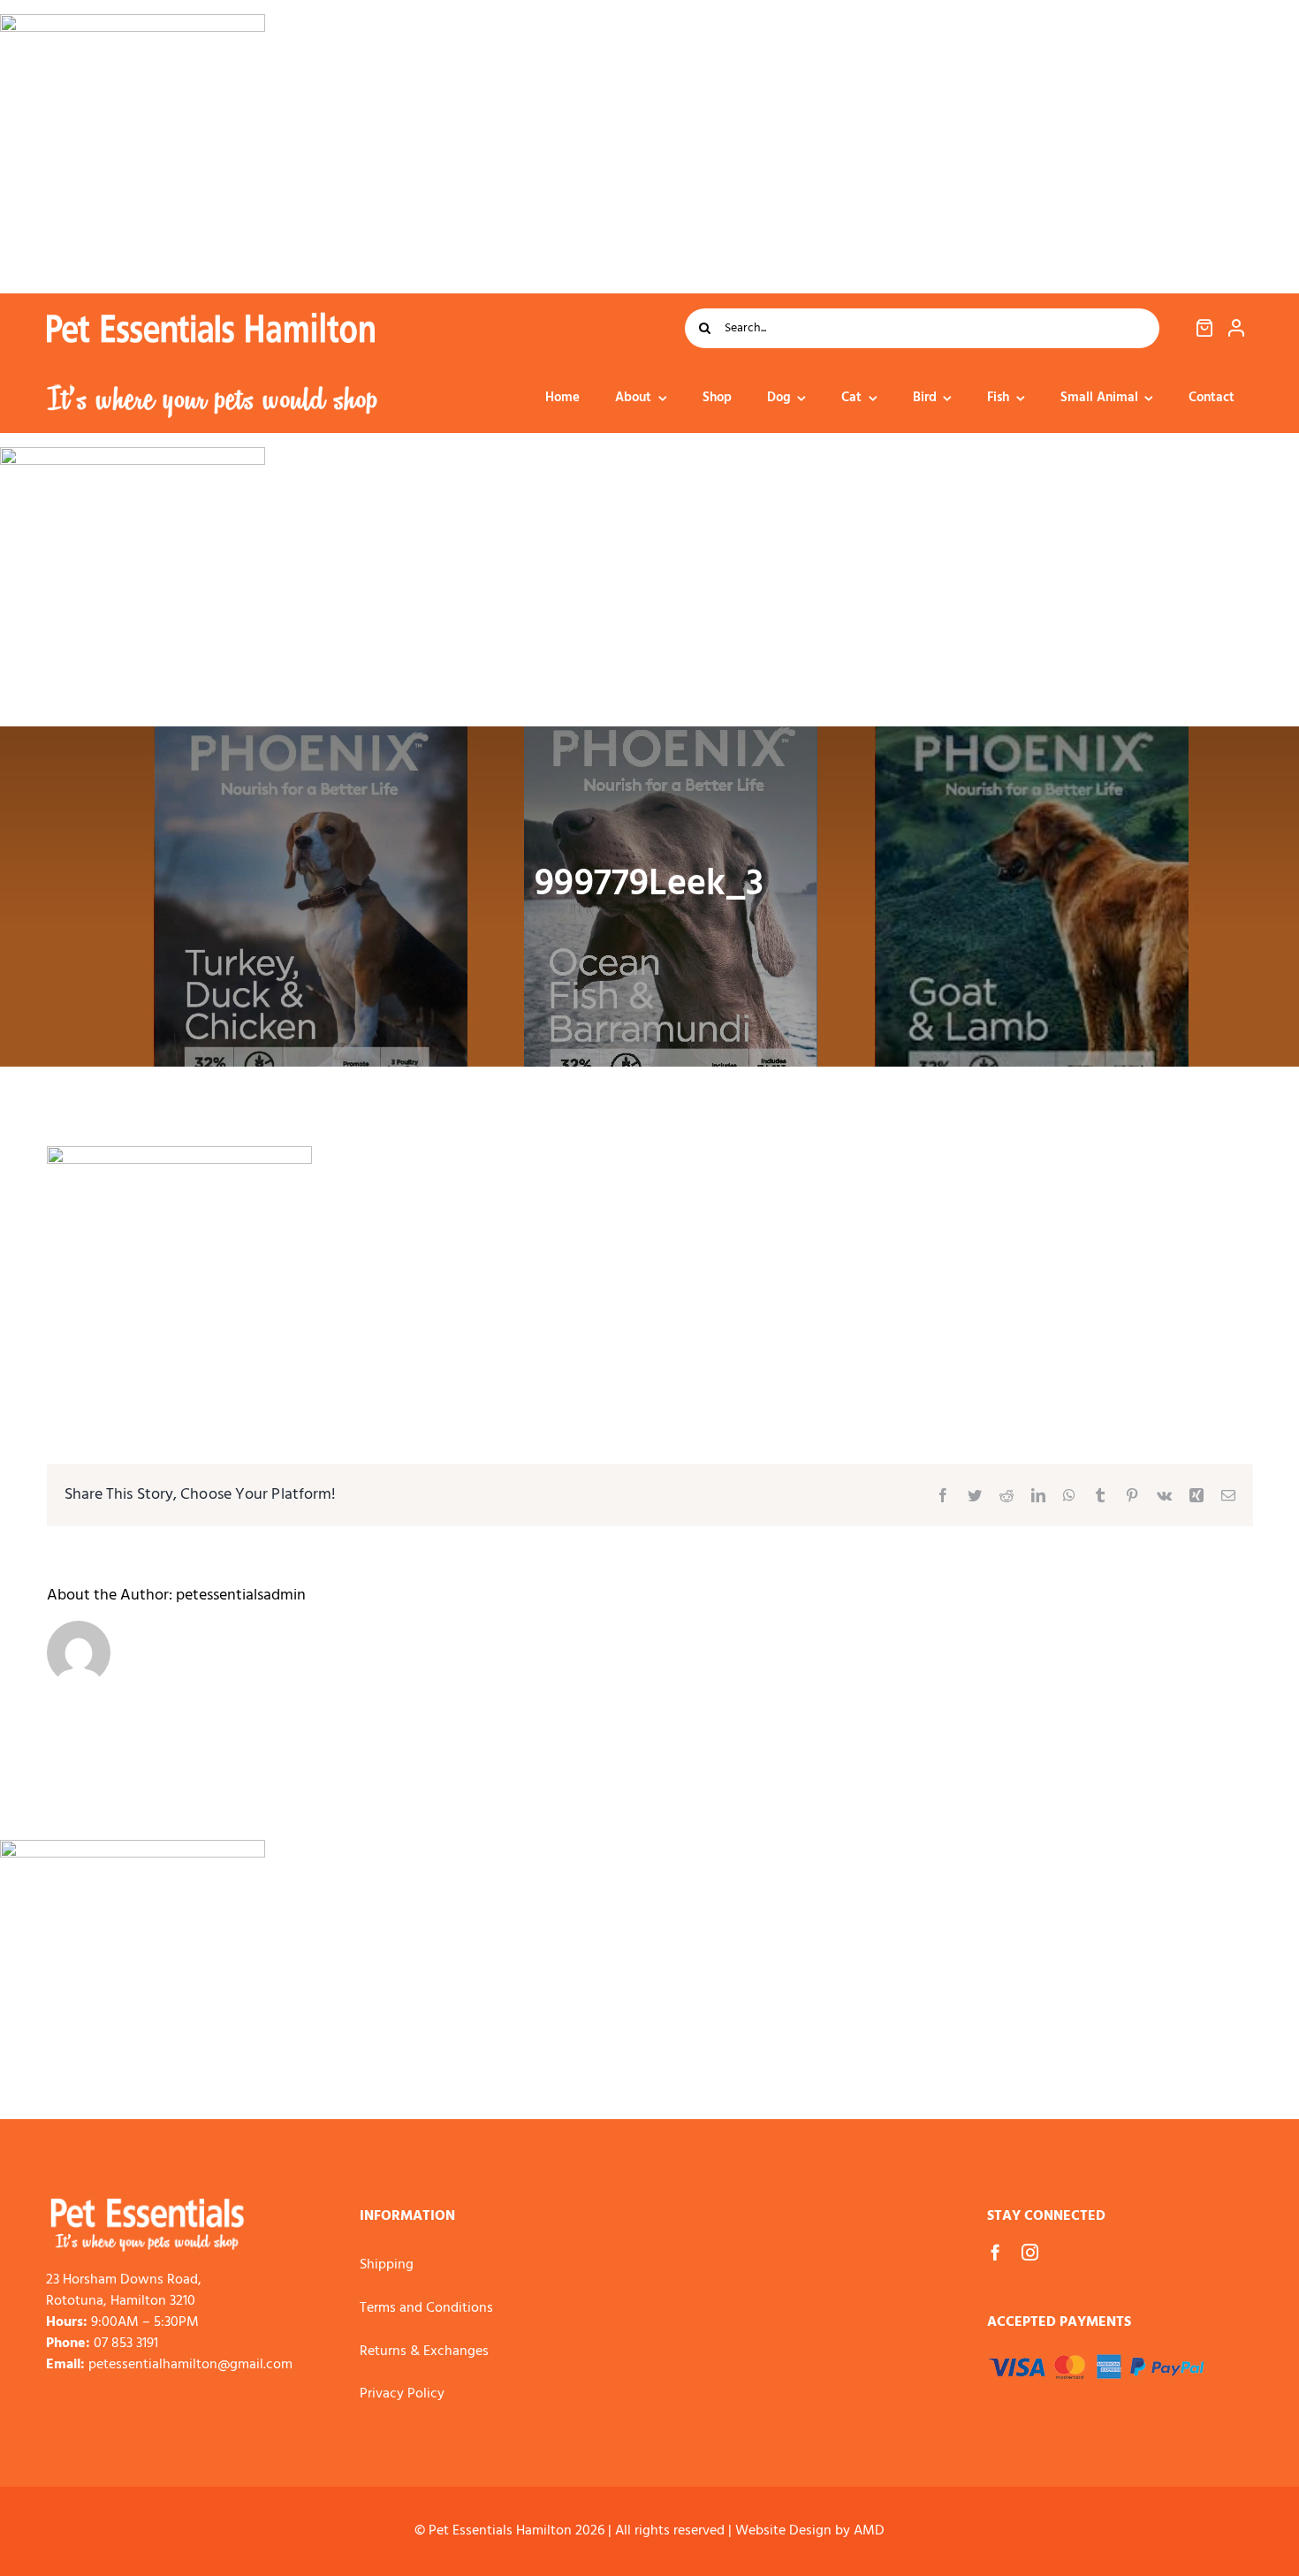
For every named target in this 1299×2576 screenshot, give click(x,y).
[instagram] (1030, 2252)
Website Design (783, 2531)
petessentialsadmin (241, 1596)
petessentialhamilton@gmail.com (190, 2365)
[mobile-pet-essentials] (148, 2206)
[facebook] (995, 2252)
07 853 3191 (126, 2344)
